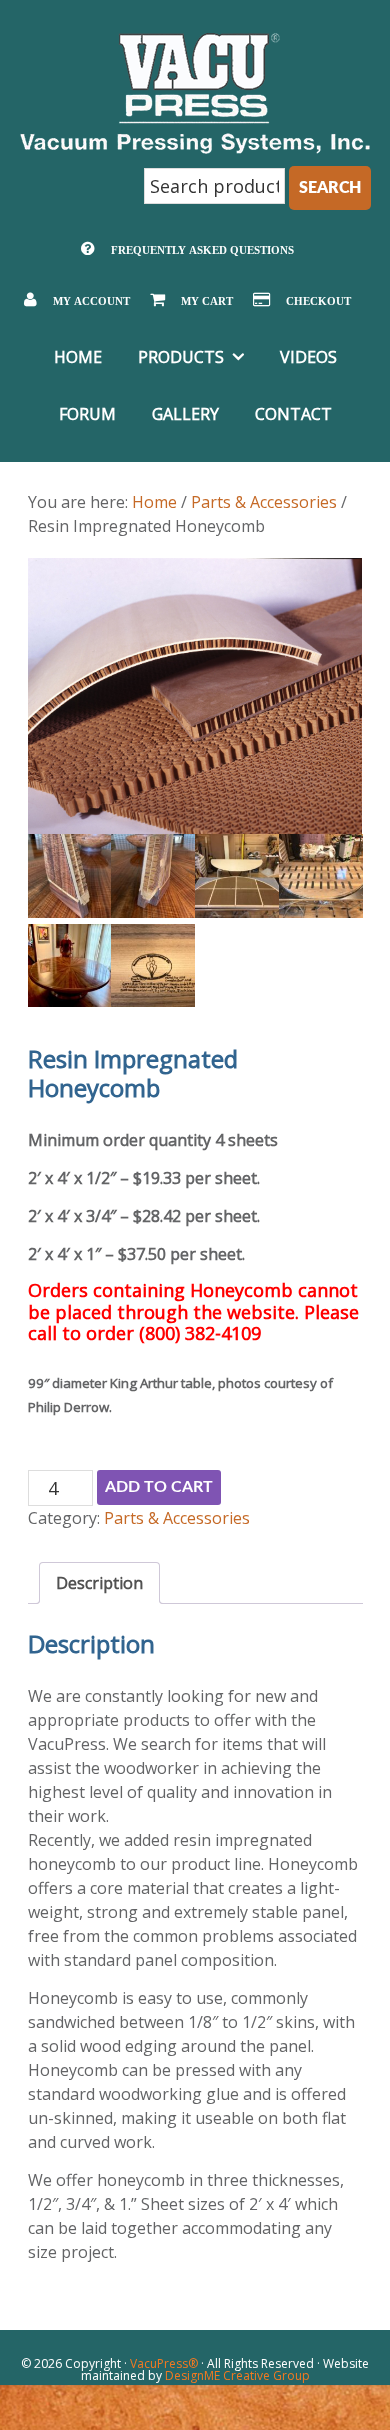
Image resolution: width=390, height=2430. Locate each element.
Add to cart (159, 1487)
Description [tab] (99, 1583)
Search (330, 188)
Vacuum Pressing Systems (195, 93)
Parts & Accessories (264, 502)
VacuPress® (164, 2363)
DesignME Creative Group (237, 2375)
